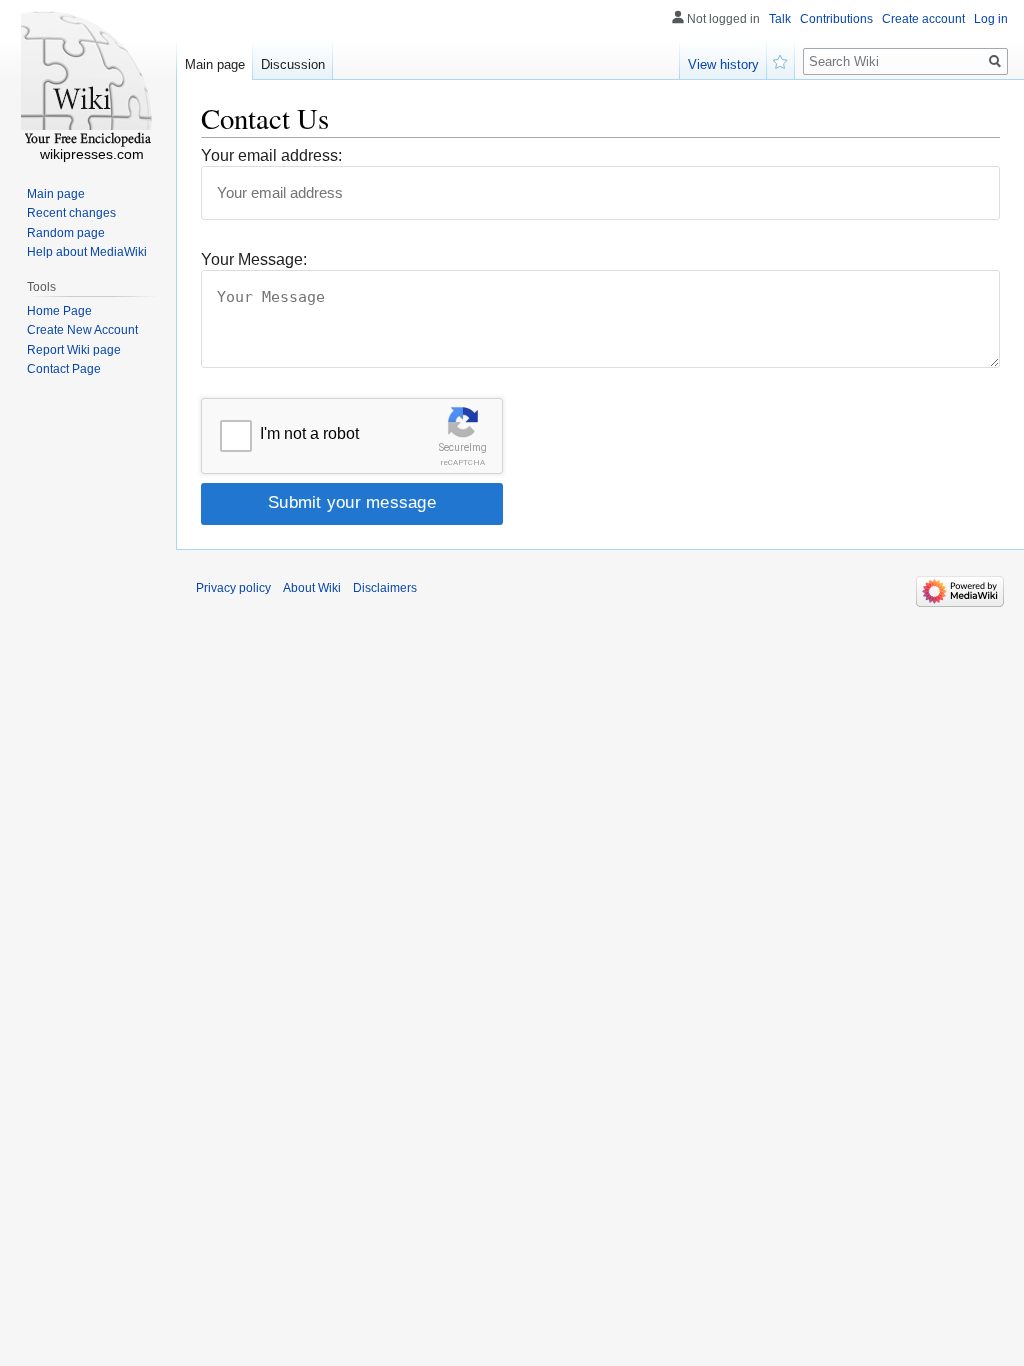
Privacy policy (233, 588)
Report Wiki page (74, 350)
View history (723, 64)
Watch (781, 60)
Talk (780, 19)
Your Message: (254, 259)
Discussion (293, 64)
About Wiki (312, 588)
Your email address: (271, 155)
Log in (991, 19)
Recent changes (71, 213)
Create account (923, 19)
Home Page (59, 311)
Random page (66, 233)
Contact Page (64, 369)
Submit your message (352, 502)
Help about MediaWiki (87, 252)
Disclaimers (385, 588)
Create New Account (82, 330)
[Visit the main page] (88, 80)
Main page (215, 64)
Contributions (836, 19)
